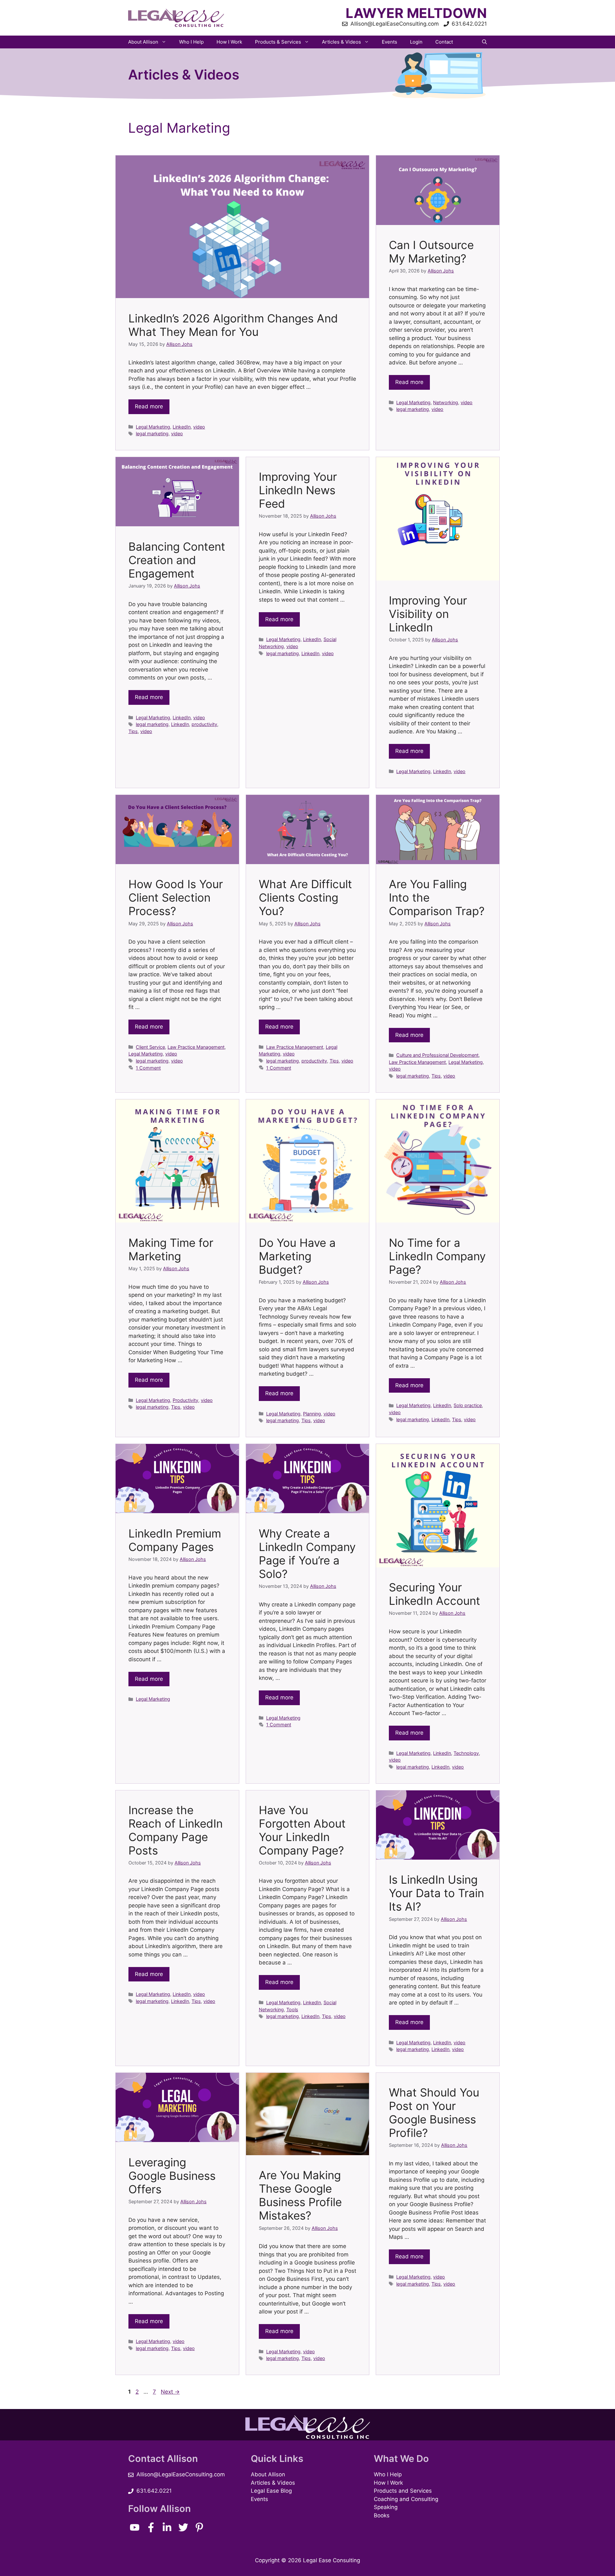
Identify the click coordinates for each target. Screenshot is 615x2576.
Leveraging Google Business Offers (172, 2176)
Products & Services (278, 42)
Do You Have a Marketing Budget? (297, 1256)
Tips (133, 731)
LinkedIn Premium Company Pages (175, 1540)
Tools (292, 2009)
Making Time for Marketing (171, 1249)
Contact (444, 42)
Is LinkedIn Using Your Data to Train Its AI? (436, 1893)
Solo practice (468, 1405)
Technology (466, 1753)
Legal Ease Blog (271, 2491)
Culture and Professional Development (437, 1055)
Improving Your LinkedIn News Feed (298, 490)
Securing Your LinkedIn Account (435, 1594)
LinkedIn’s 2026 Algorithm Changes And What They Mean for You (233, 325)
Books (382, 2515)
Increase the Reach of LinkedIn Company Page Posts (176, 1830)
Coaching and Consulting (406, 2499)
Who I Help (191, 42)
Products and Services (403, 2491)
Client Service (150, 1047)
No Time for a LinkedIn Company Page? (437, 1256)
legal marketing (152, 434)
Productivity (185, 1400)
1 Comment (148, 1068)
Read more (149, 406)
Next (170, 2392)
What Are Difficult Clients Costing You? (305, 897)
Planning (312, 1414)
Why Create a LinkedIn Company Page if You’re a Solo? (307, 1554)
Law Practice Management (196, 1047)
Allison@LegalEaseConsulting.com (181, 2474)
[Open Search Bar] (484, 42)
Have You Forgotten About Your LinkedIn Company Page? (302, 1830)
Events (389, 42)
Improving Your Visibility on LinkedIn (428, 614)
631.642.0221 (154, 2491)
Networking (446, 402)
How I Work (229, 42)
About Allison (143, 42)
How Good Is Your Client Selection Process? (176, 897)
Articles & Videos (341, 42)
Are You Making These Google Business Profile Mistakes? (300, 2195)
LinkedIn (182, 427)
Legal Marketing (153, 427)
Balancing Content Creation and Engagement (177, 560)
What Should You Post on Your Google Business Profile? (434, 2113)
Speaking (386, 2507)
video (199, 427)
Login (416, 42)
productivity (204, 724)
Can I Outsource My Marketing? (431, 252)
